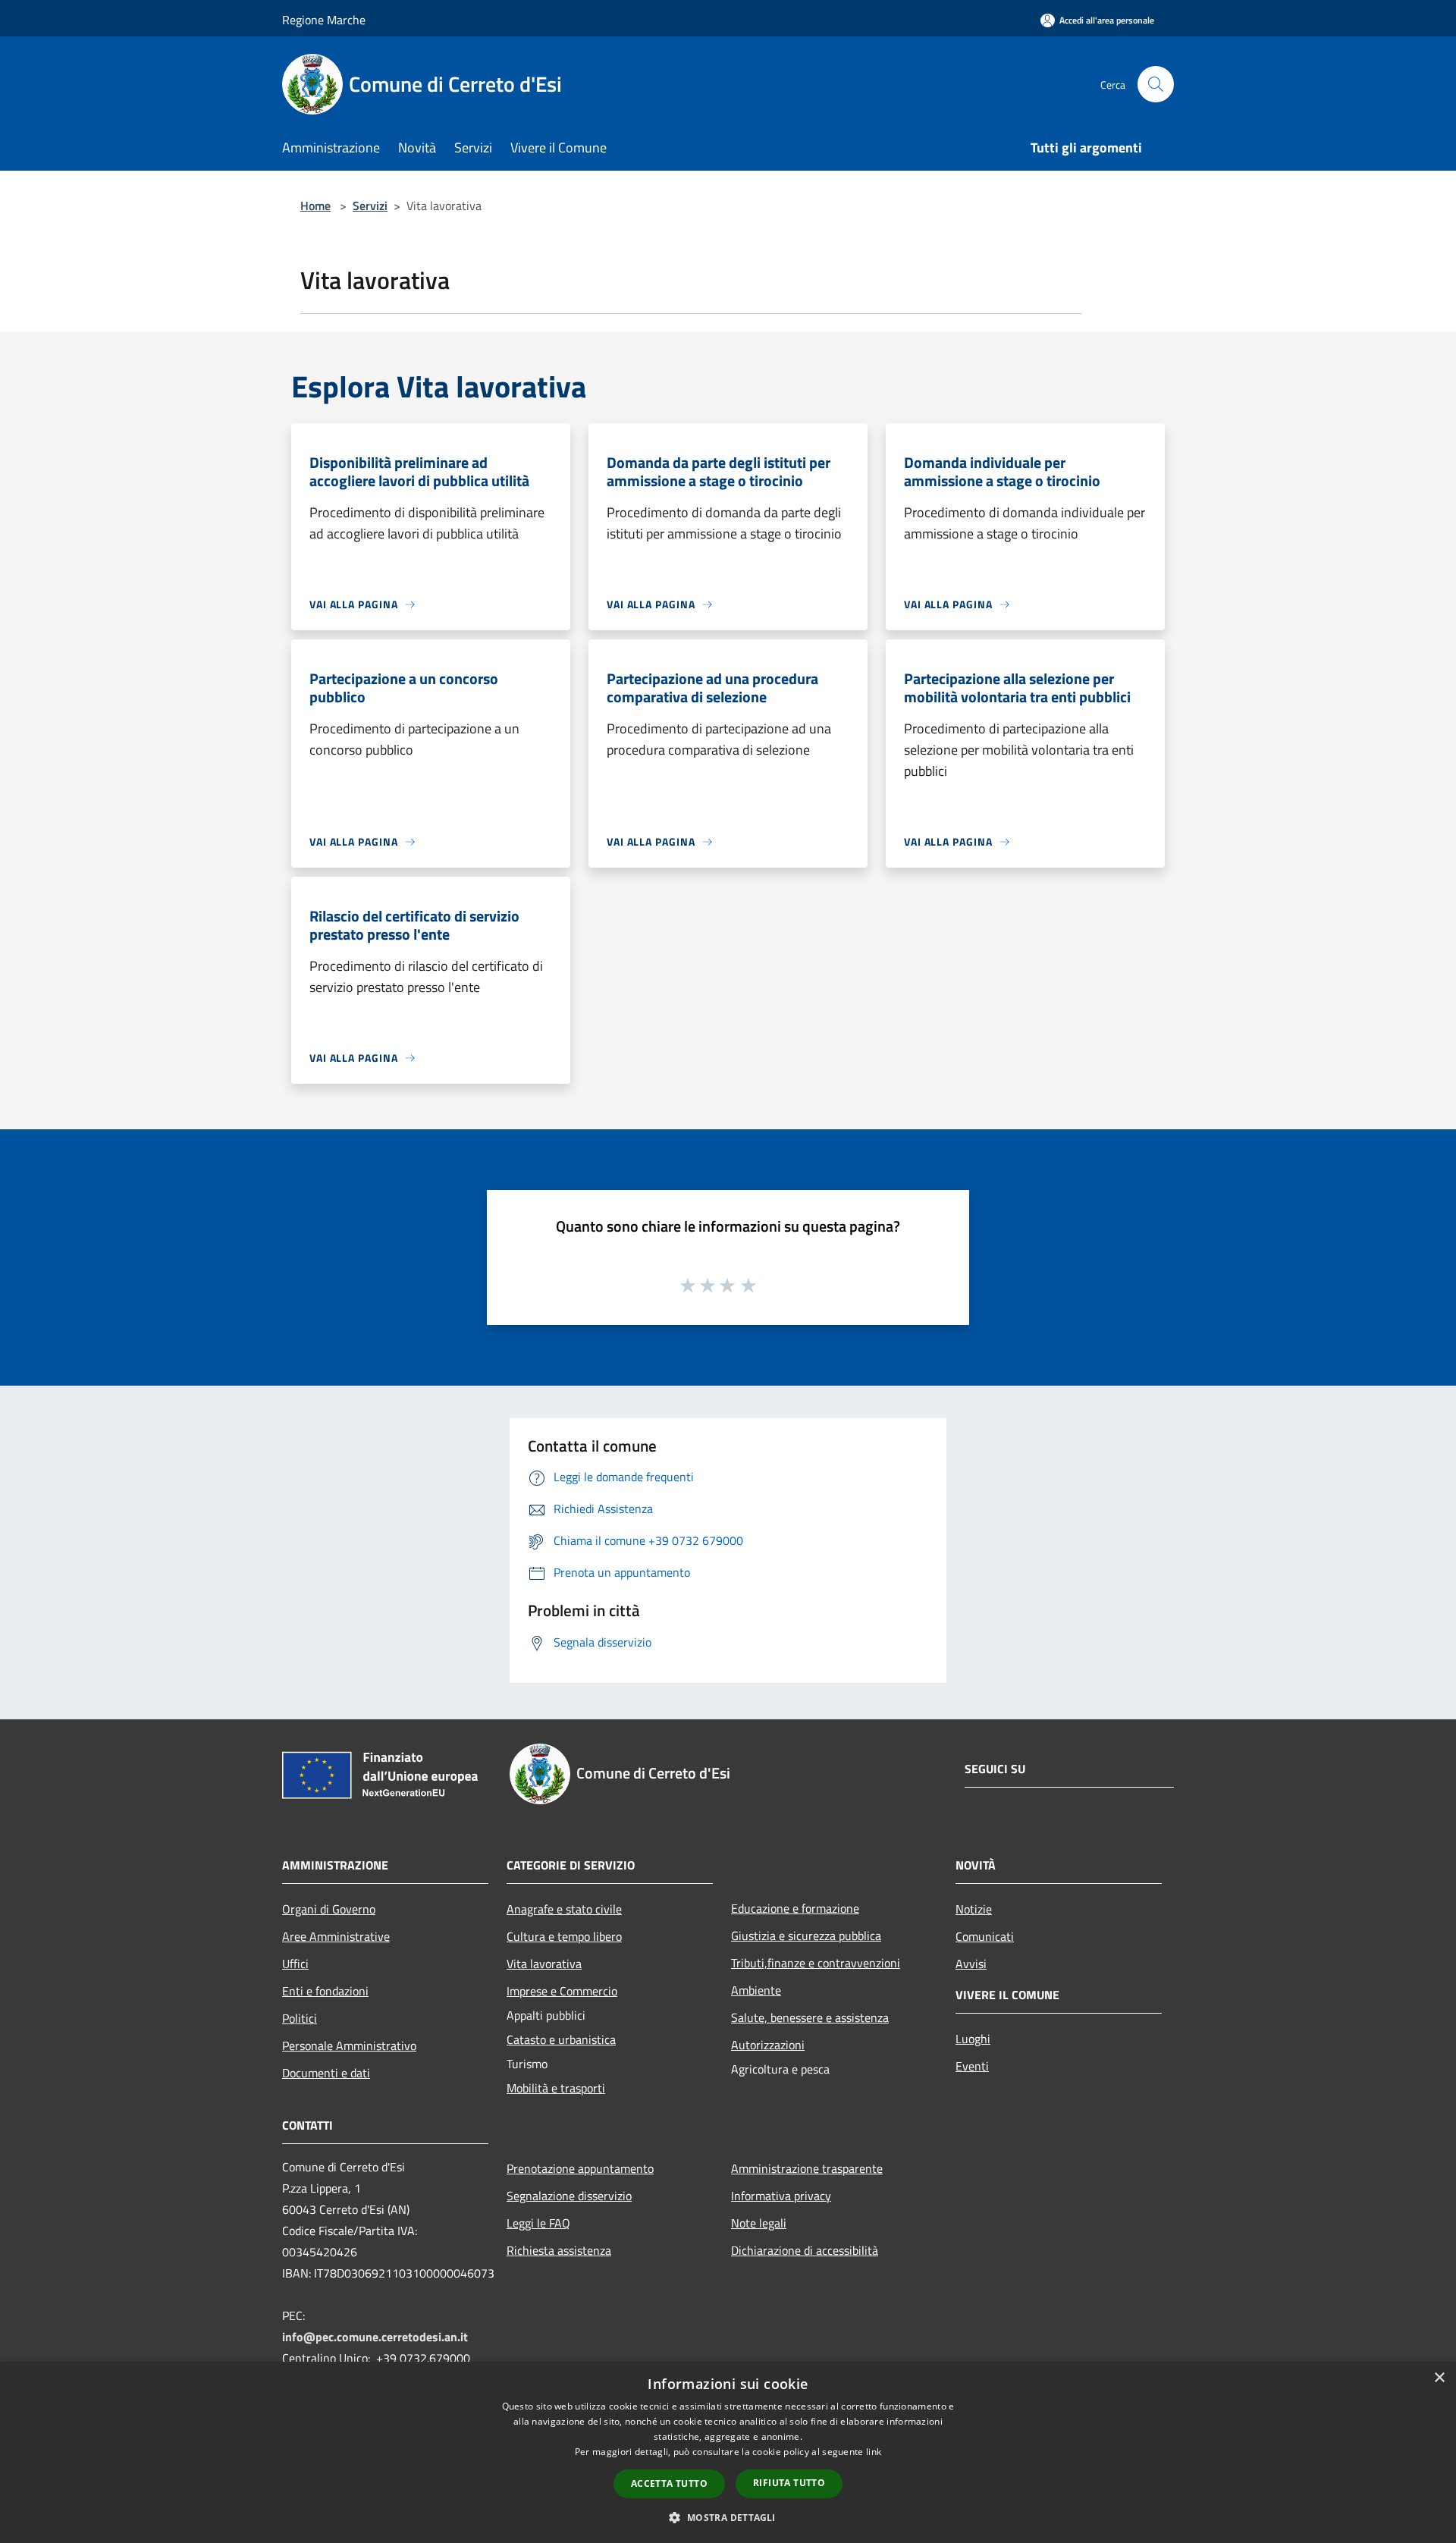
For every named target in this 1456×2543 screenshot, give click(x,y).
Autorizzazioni (768, 2045)
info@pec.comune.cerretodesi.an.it (375, 2337)
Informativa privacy (781, 2196)
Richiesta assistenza (559, 2250)
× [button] (1439, 2378)
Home (315, 206)
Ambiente (756, 1990)
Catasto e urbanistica (561, 2039)
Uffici (295, 1964)
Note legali (759, 2223)
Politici (300, 2018)
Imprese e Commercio (562, 1991)
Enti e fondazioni (325, 1991)
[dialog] (728, 2452)
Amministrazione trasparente (807, 2168)
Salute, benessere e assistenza (810, 2017)
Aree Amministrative (336, 1936)
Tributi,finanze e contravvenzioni (816, 1963)
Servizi (370, 206)
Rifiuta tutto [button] (789, 2483)
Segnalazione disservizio (569, 2196)
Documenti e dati (326, 2073)
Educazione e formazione (795, 1908)
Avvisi (971, 1964)
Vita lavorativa (544, 1964)
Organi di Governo (329, 1909)
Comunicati (985, 1936)
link (874, 2452)
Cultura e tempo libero (564, 1936)
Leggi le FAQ (538, 2223)
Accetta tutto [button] (669, 2483)
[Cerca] (1156, 84)
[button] (728, 2517)
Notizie (974, 1909)
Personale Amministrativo (349, 2045)
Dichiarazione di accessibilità (805, 2250)
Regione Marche (324, 20)
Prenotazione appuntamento (580, 2168)
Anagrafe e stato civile (564, 1909)
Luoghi (973, 2039)
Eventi (972, 2066)
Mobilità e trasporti (556, 2088)
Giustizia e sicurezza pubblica (806, 1936)
